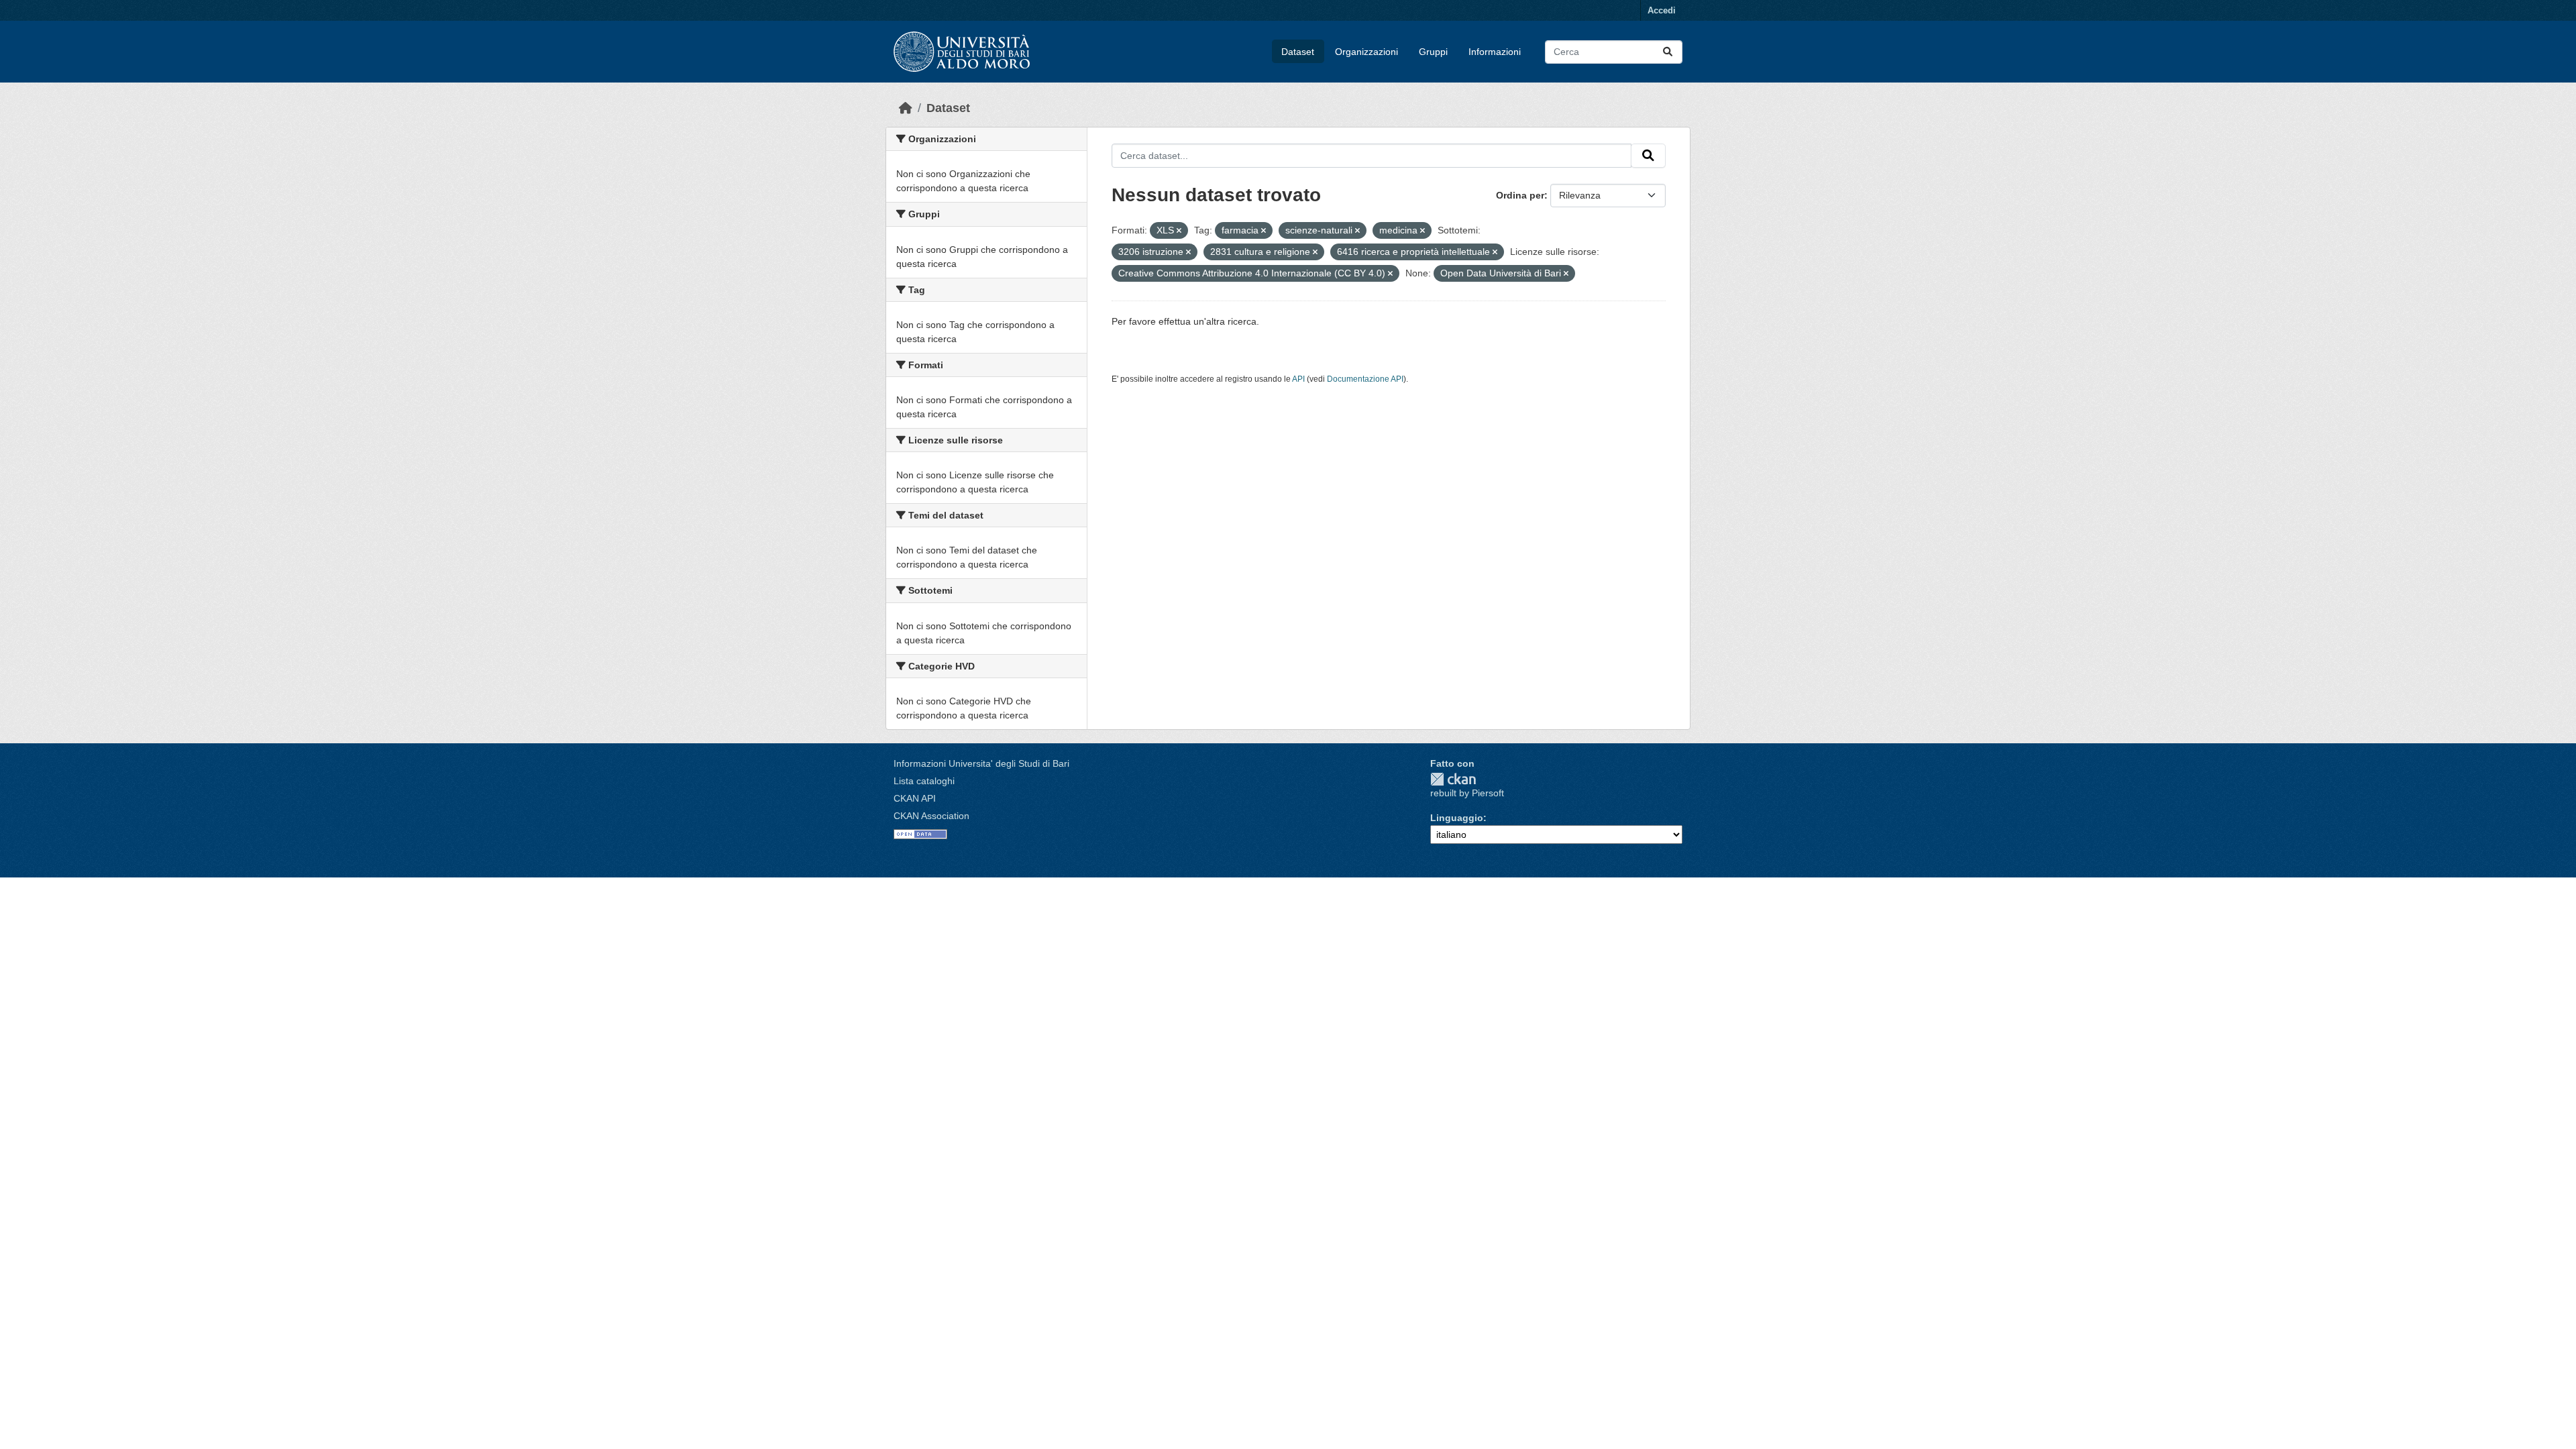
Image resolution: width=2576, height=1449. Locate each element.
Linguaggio (1457, 818)
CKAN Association (931, 816)
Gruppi (1433, 52)
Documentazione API (1365, 379)
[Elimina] (1179, 231)
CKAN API (915, 798)
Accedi (1662, 10)
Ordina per (1520, 195)
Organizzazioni (1366, 52)
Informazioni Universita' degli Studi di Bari (981, 763)
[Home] (906, 108)
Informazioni (1495, 52)
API (1298, 379)
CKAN (1453, 779)
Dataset (1298, 52)
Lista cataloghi (924, 781)
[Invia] (1668, 52)
